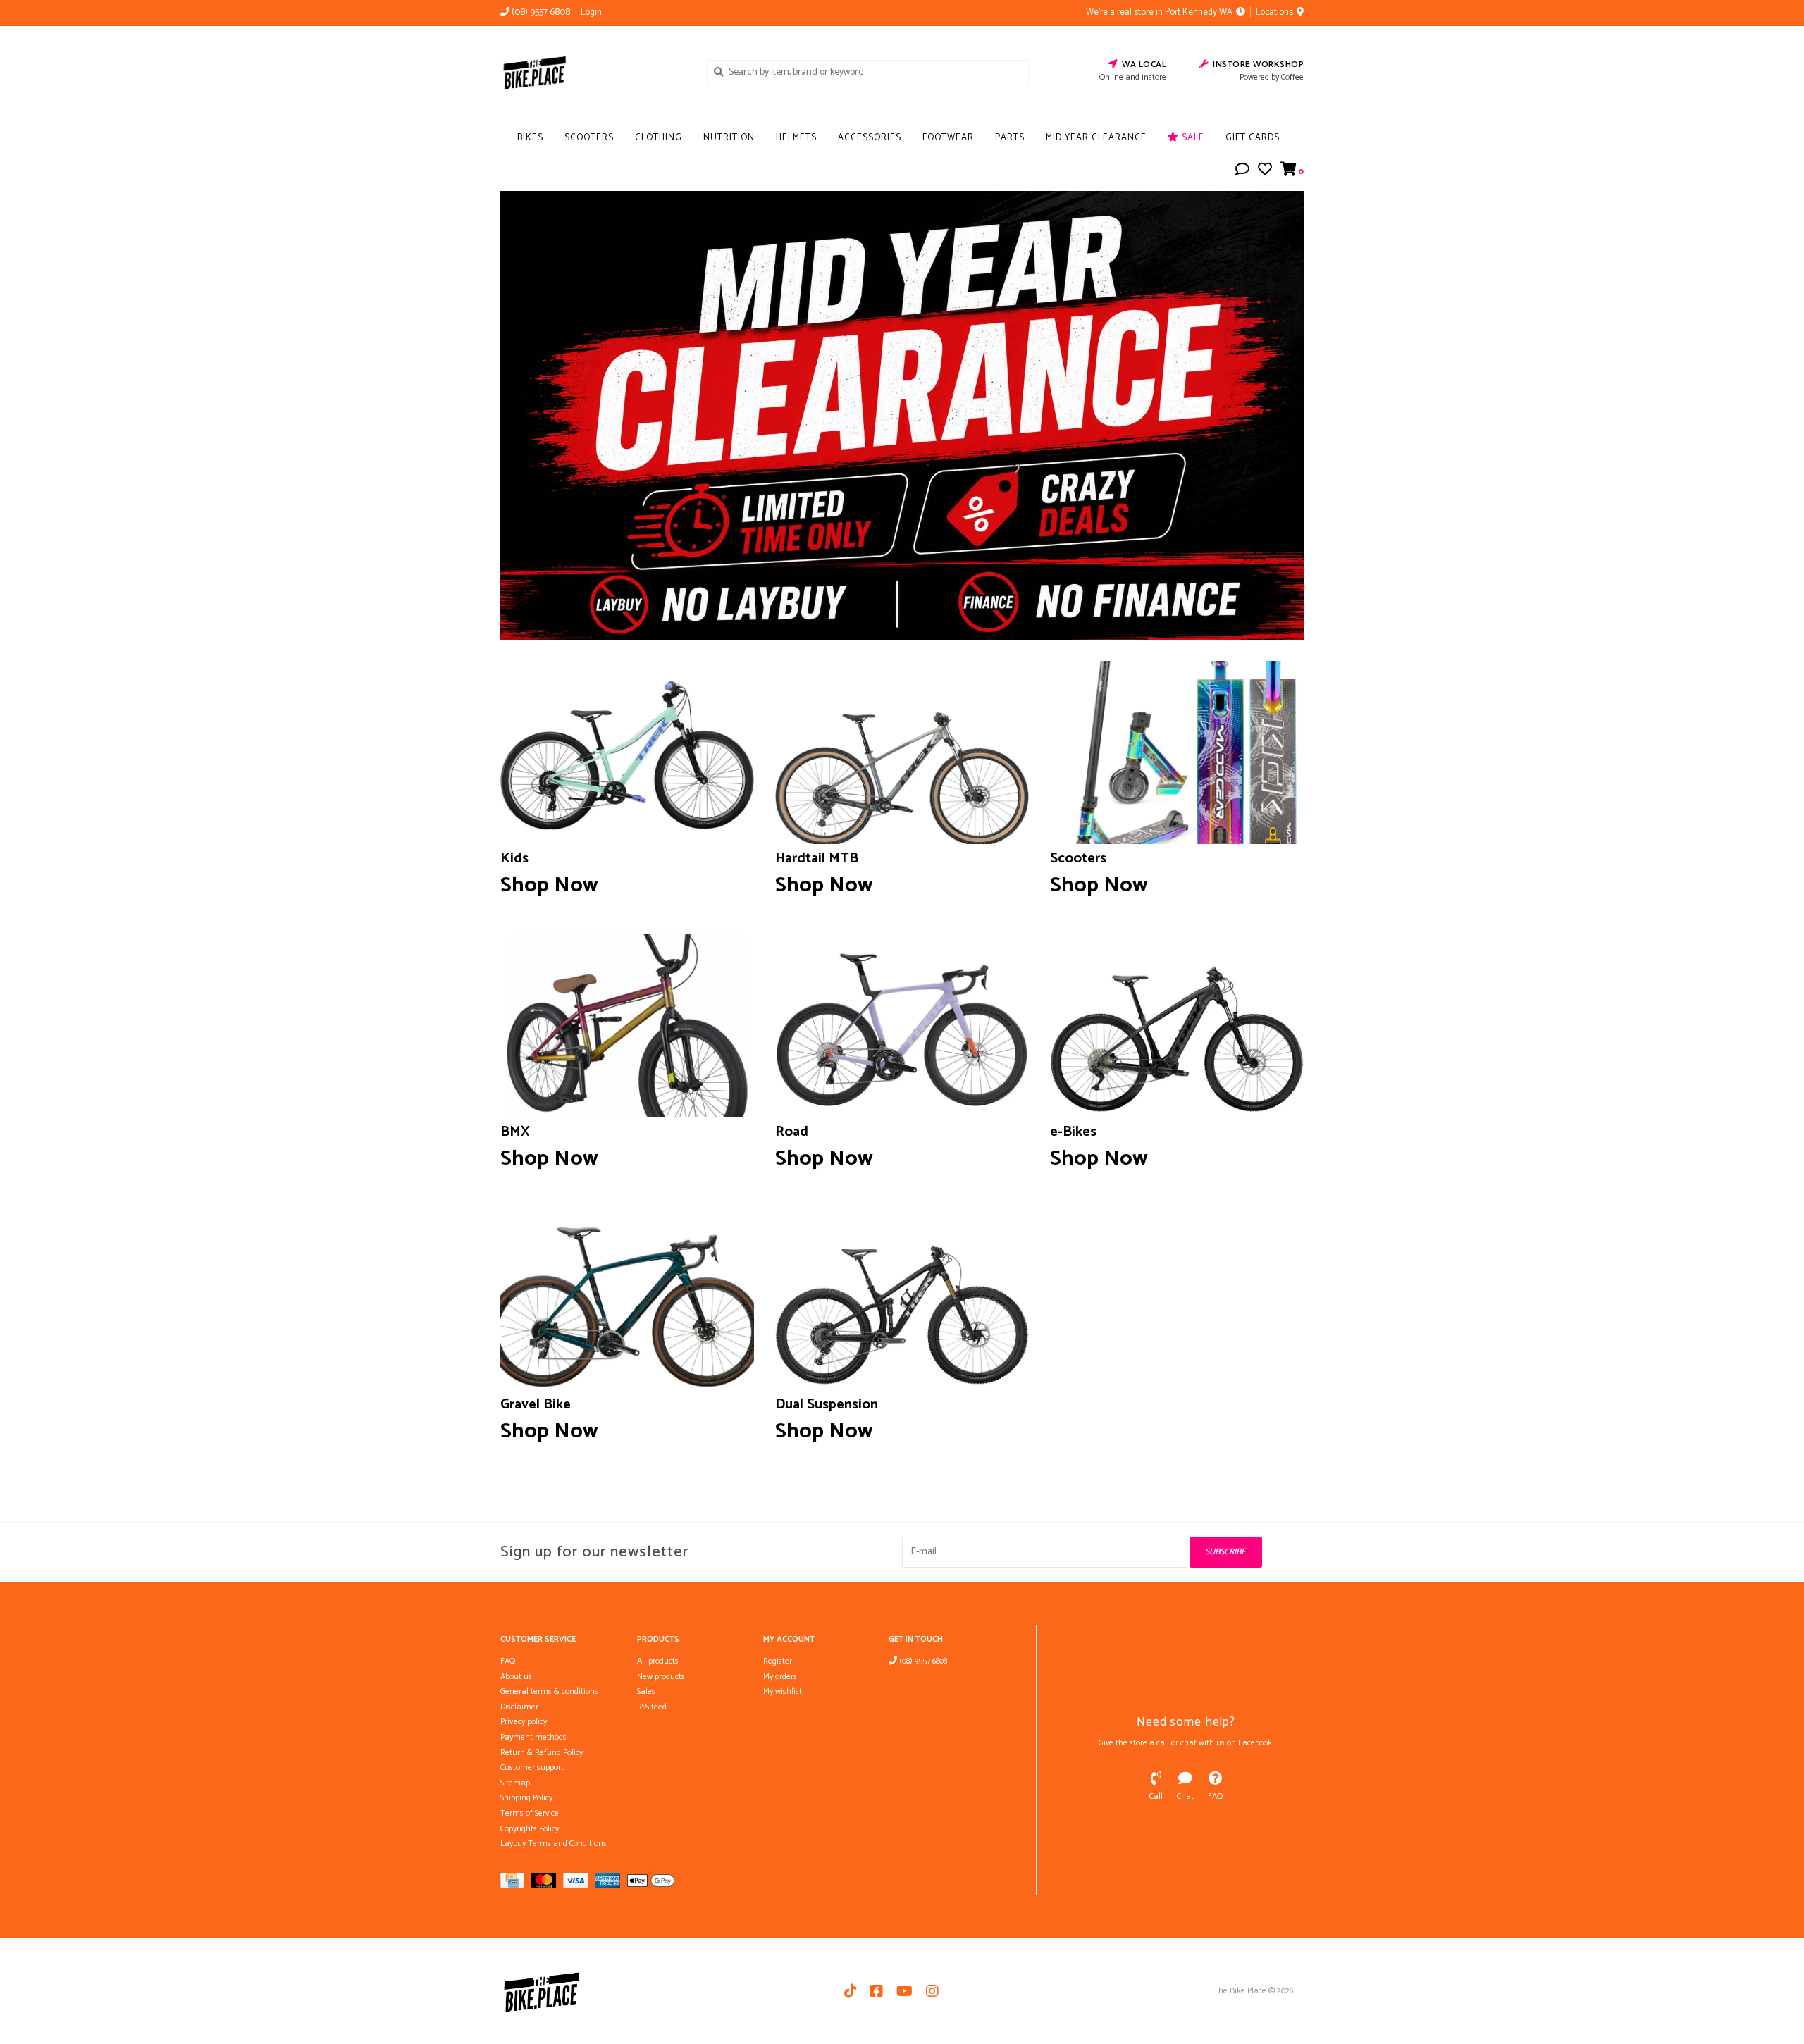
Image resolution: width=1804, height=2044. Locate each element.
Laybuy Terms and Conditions (554, 1844)
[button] (1242, 172)
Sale (1192, 138)
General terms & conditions (549, 1691)
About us (516, 1677)
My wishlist (783, 1691)
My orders (780, 1677)
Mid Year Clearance (1096, 138)
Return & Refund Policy (542, 1753)
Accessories (870, 138)
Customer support (532, 1767)
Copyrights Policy (530, 1829)
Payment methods (533, 1737)
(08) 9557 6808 (922, 1661)
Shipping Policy (526, 1798)
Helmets (796, 138)
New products (661, 1677)
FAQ (508, 1661)
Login (591, 12)
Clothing (659, 138)
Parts (1010, 138)
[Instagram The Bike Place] (932, 1991)
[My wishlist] (1265, 172)
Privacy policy (524, 1722)
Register (778, 1661)
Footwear (948, 138)
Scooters (589, 138)
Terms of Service (530, 1813)
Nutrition (729, 138)
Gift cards (1253, 138)
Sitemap (515, 1783)
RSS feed (652, 1707)
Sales (646, 1691)
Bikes (530, 138)
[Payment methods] (516, 1884)
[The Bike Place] (593, 72)
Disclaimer (519, 1707)
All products (658, 1661)
